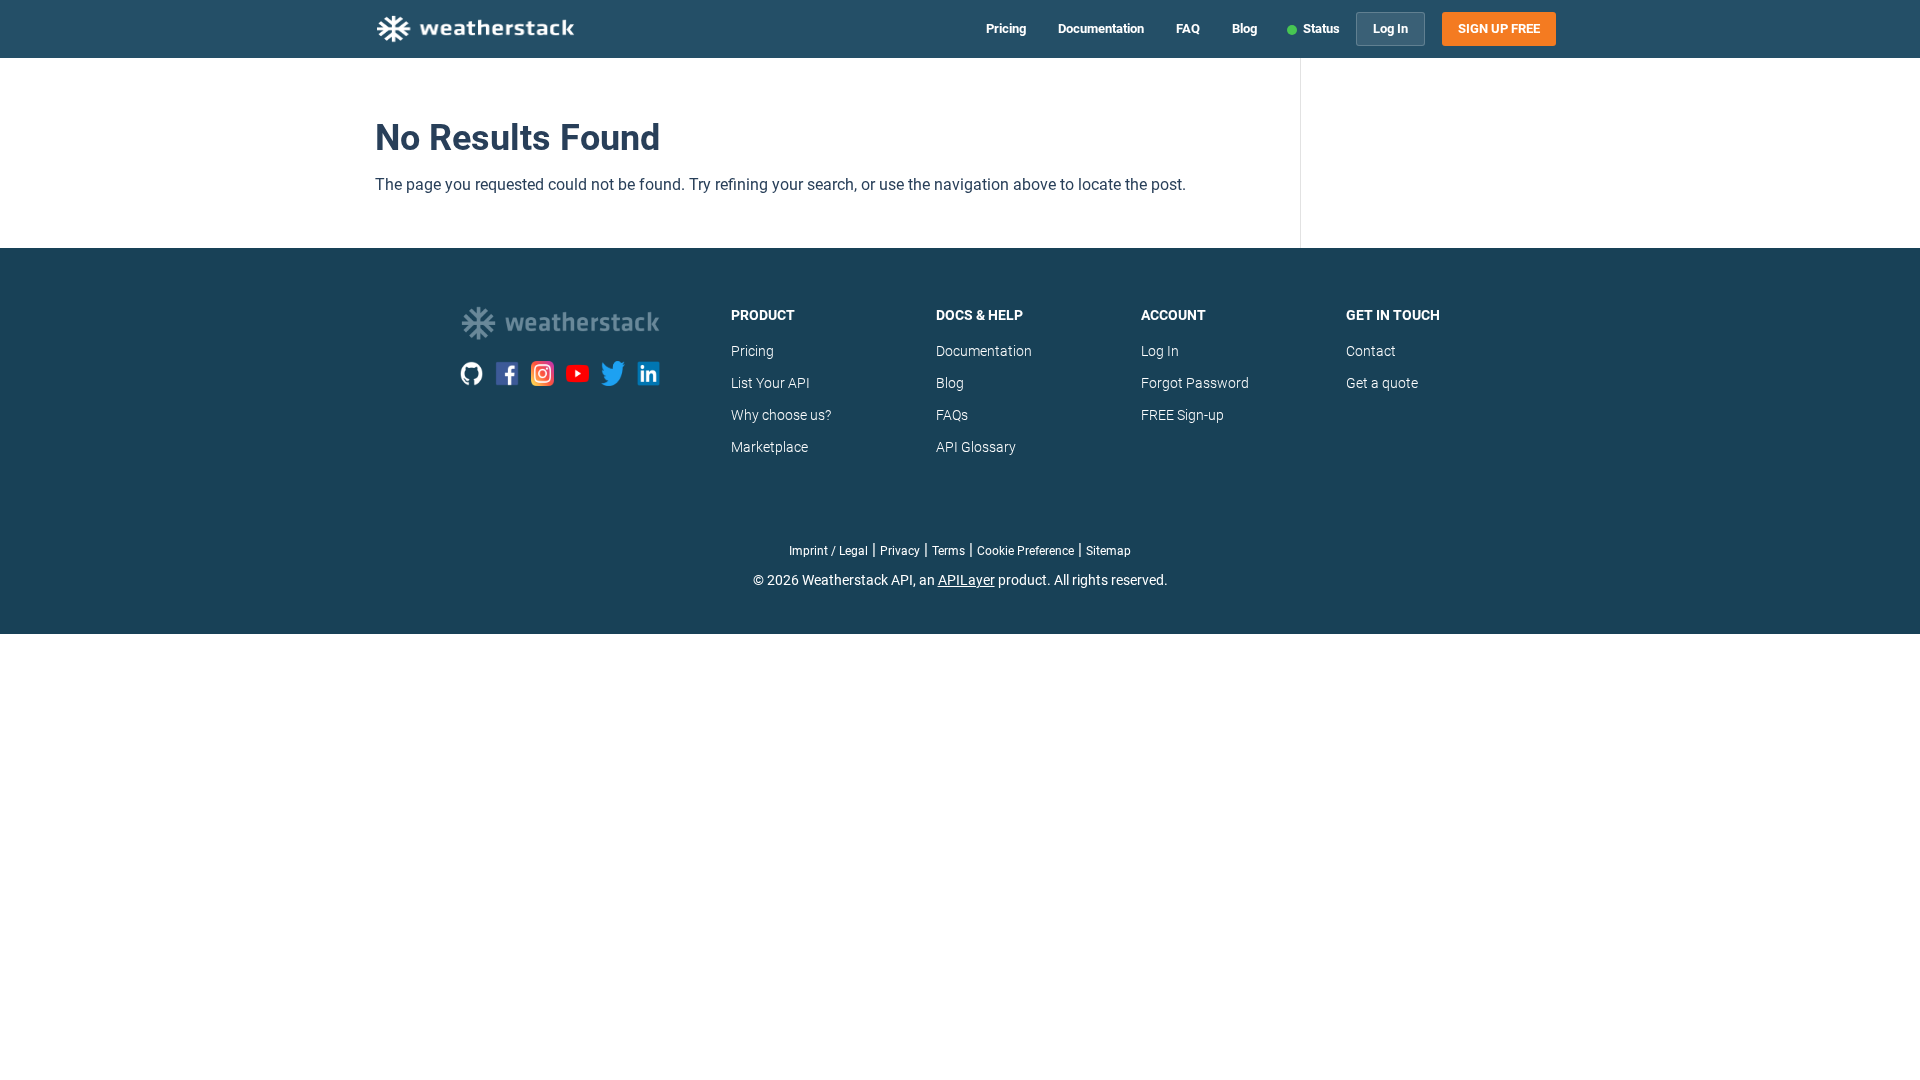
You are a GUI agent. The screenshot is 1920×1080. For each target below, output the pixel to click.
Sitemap (1108, 551)
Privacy (900, 551)
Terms (948, 551)
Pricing (1006, 28)
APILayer (966, 580)
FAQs (952, 415)
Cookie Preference (1025, 551)
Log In (1390, 28)
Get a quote (1382, 383)
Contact (1371, 351)
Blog (1244, 28)
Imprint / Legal (828, 551)
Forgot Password (1195, 383)
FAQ (1188, 28)
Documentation (1101, 28)
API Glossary (976, 447)
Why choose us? (781, 415)
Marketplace (769, 447)
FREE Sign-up (1182, 415)
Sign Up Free (1499, 29)
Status (1321, 28)
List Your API (770, 383)
